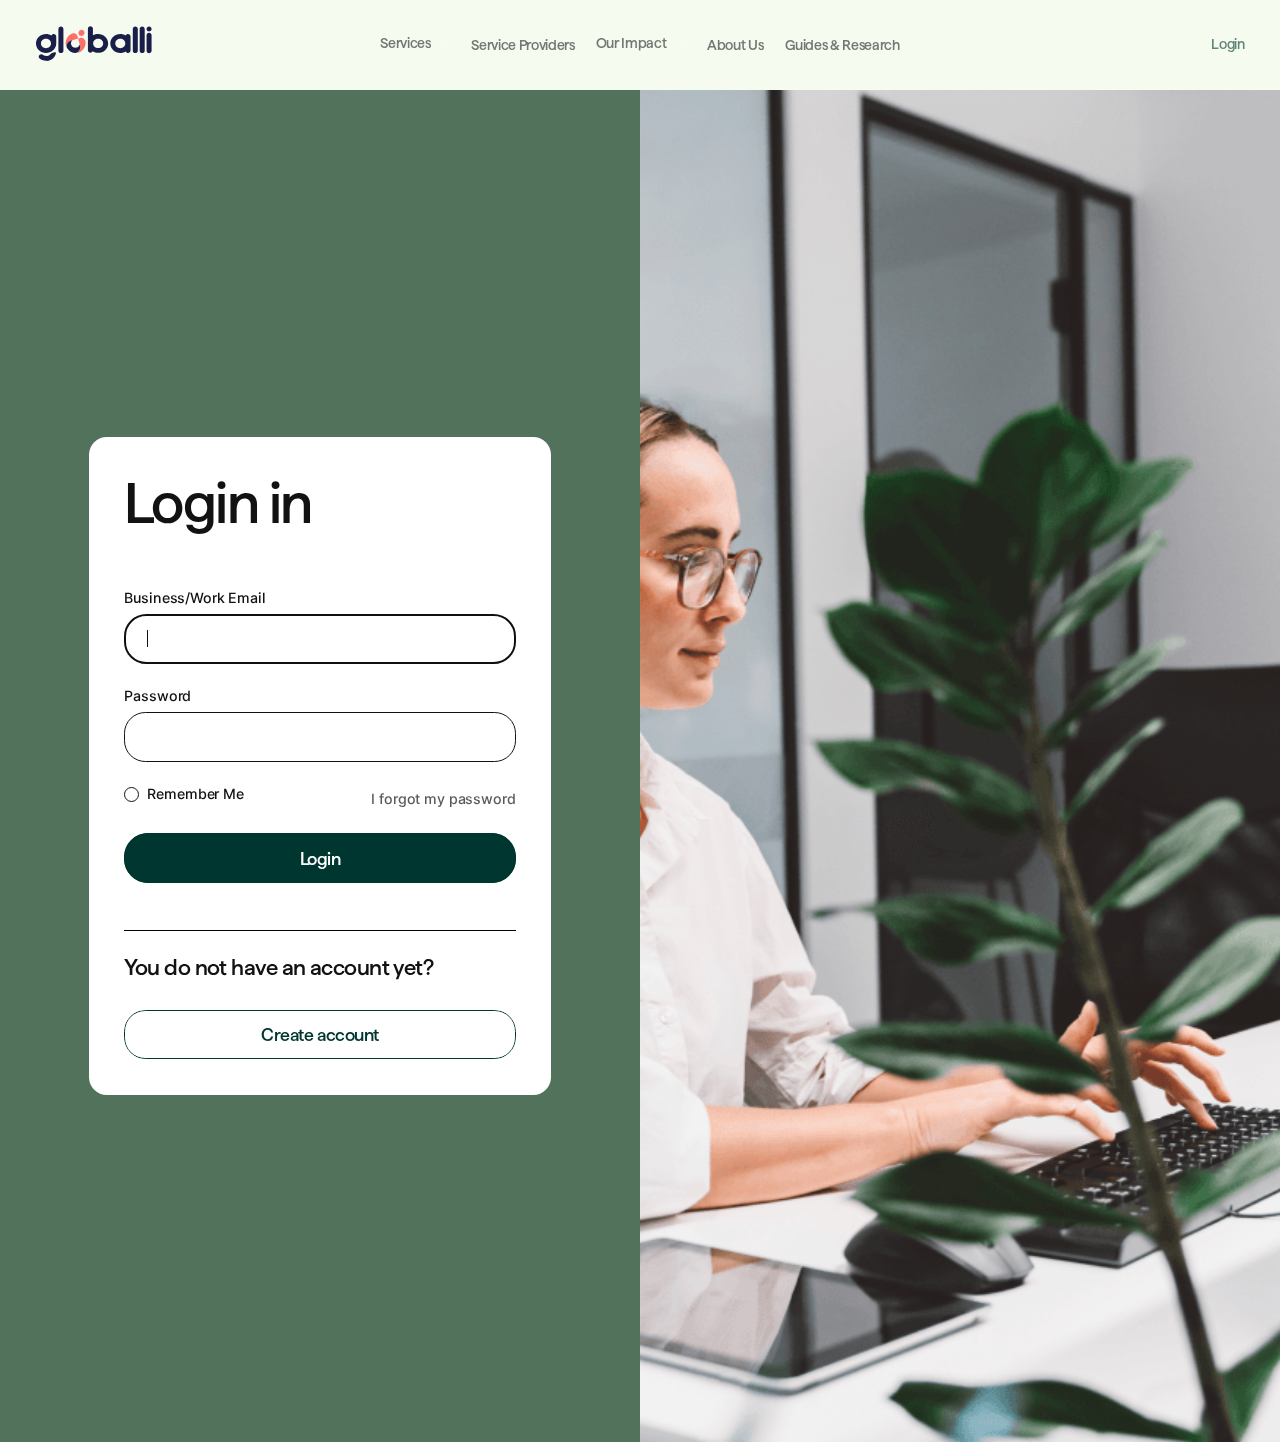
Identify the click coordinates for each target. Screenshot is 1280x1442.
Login (1227, 44)
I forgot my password (443, 798)
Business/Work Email (194, 597)
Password (157, 695)
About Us (735, 45)
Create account (320, 1034)
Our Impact (631, 43)
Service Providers (522, 45)
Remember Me (195, 793)
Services (405, 43)
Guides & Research (842, 45)
